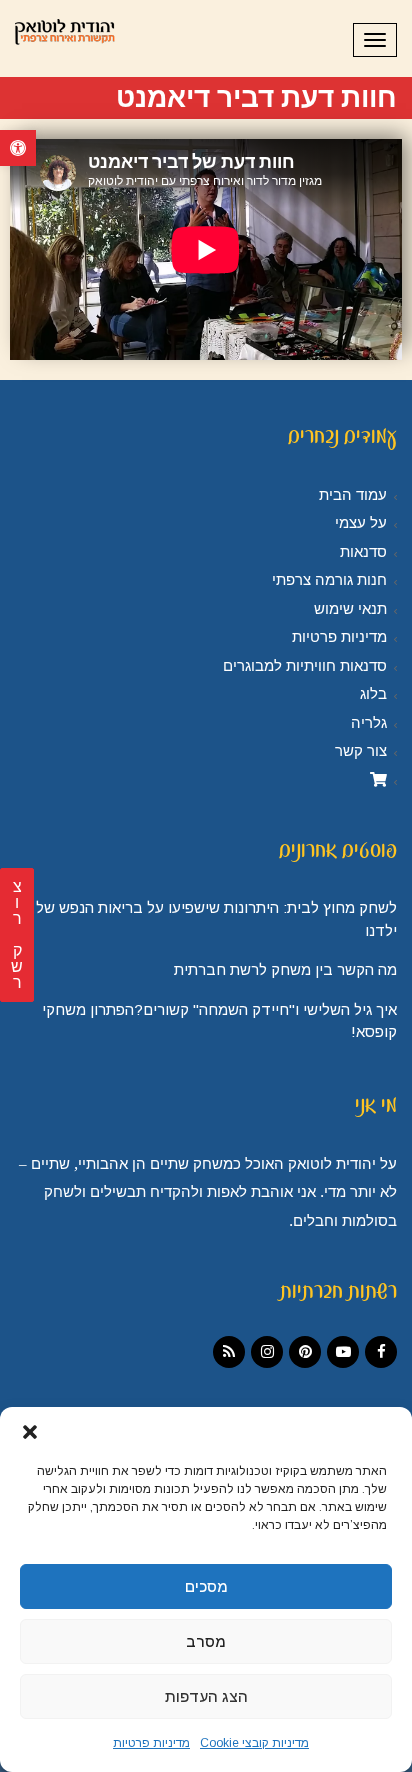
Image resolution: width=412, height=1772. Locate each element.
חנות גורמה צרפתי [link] (329, 580)
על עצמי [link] (361, 523)
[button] (30, 1432)
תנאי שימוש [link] (350, 609)
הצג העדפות (206, 1696)
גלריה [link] (369, 723)
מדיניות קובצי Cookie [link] (254, 1743)
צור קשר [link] (361, 751)
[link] (18, 148)
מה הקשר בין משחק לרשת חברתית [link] (285, 969)
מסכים (206, 1586)
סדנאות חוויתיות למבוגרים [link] (305, 666)
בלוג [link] (373, 694)
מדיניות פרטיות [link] (151, 1743)
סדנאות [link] (363, 552)
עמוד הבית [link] (353, 495)
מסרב (206, 1641)
